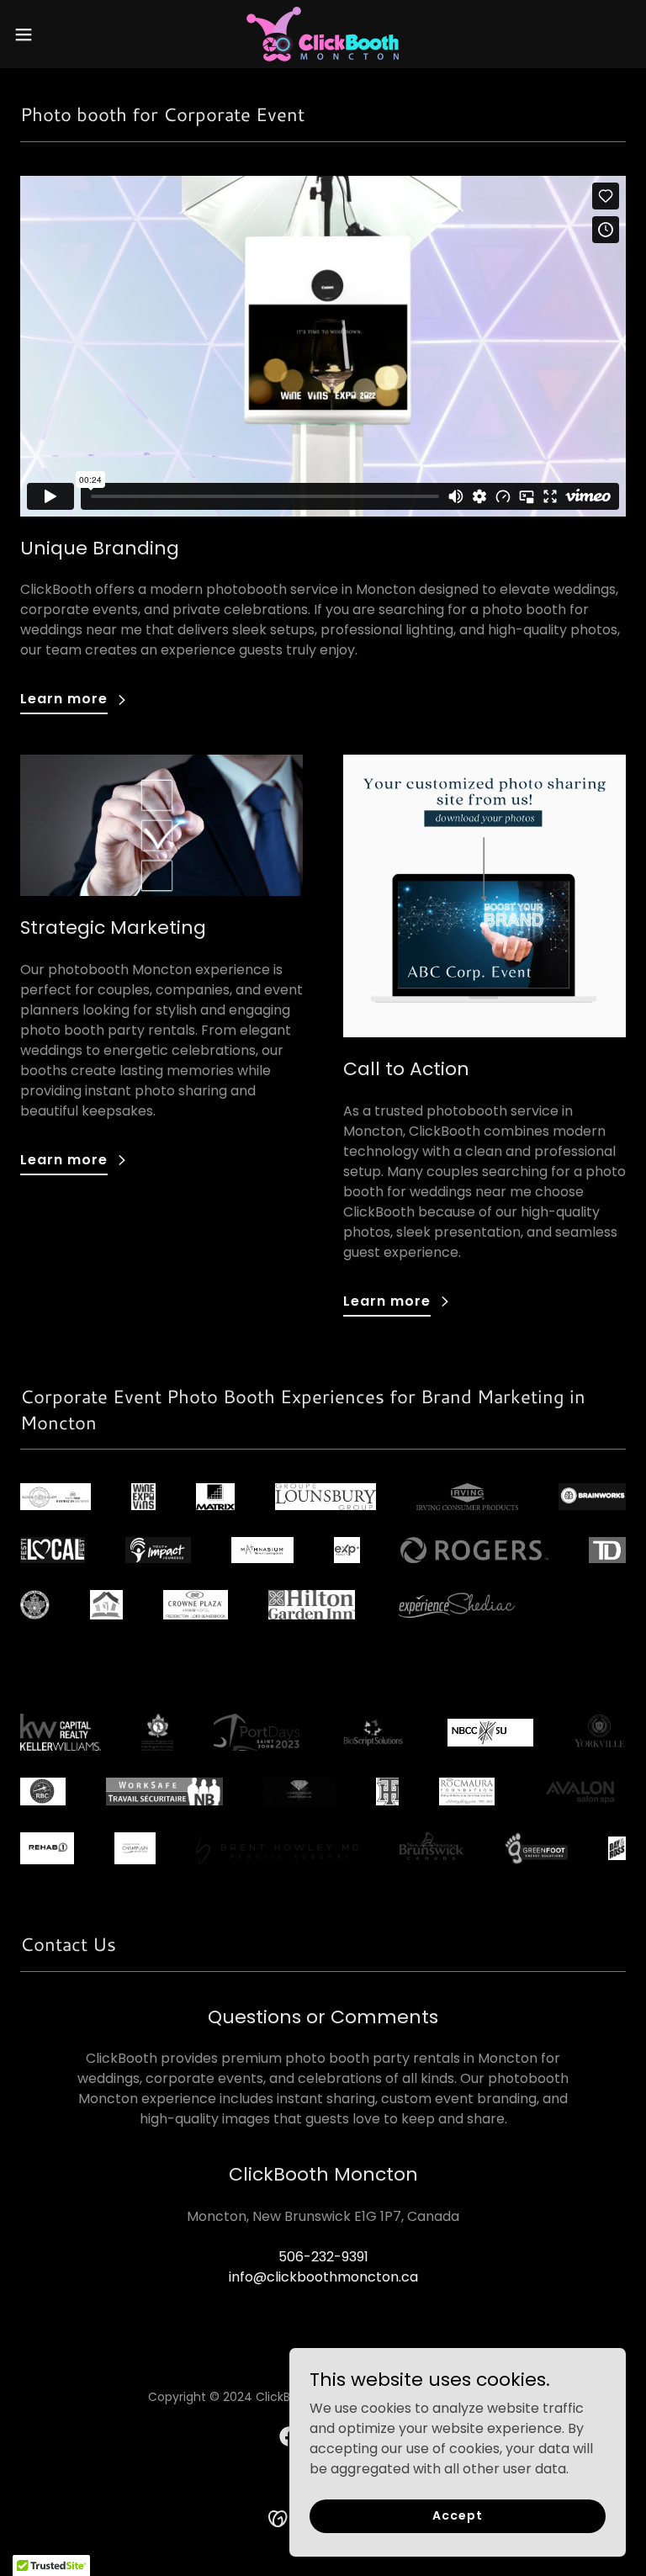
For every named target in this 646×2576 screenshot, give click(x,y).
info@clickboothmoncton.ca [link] (323, 2277)
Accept (457, 2515)
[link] (323, 34)
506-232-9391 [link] (323, 2257)
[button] (54, 34)
